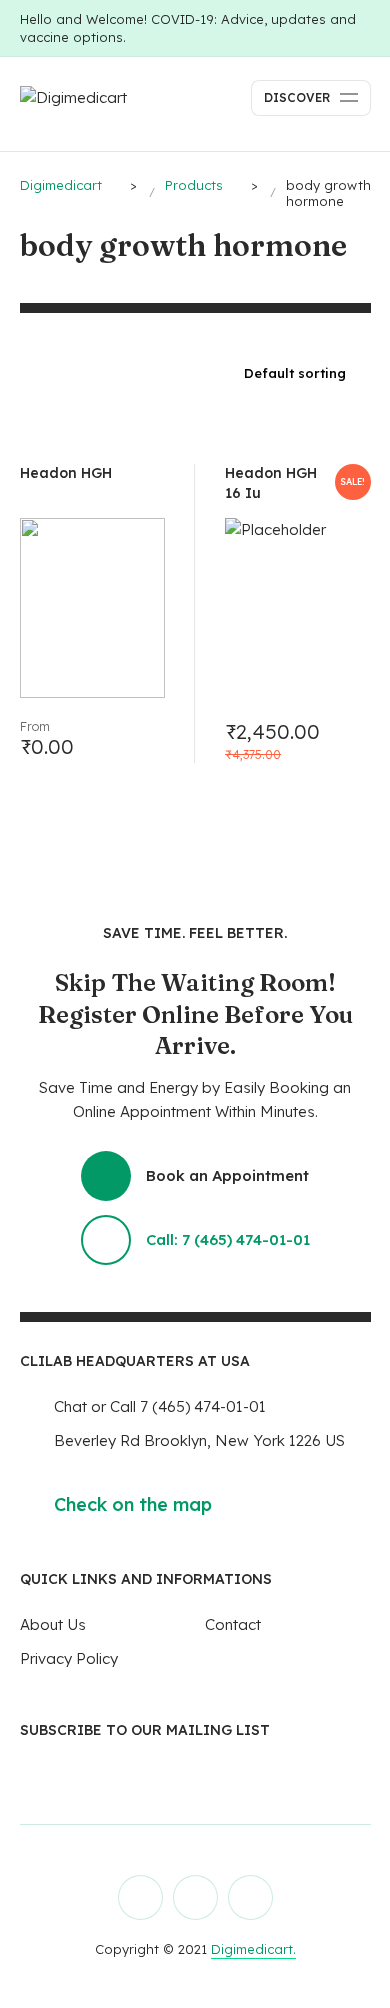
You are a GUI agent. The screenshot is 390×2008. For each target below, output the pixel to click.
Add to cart (348, 740)
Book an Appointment (227, 1175)
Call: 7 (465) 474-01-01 (228, 1239)
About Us (53, 1624)
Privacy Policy (69, 1658)
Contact (233, 1624)
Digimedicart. (253, 1949)
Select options (142, 740)
